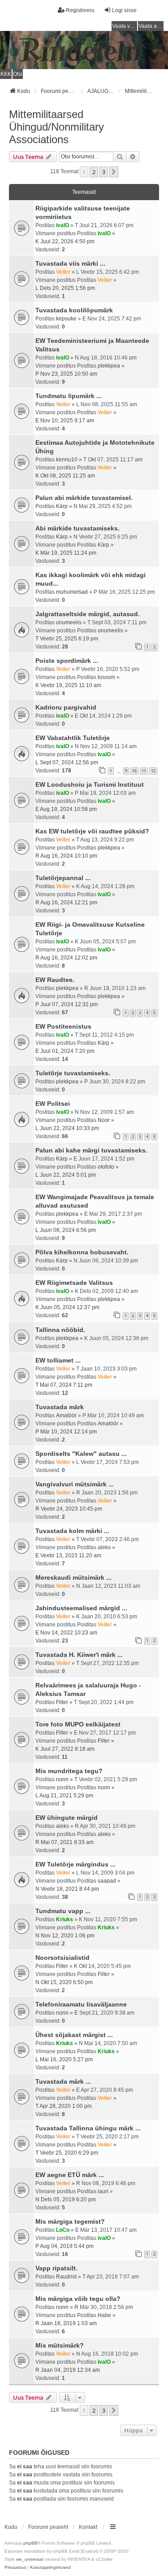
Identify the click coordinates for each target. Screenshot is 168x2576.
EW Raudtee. (55, 980)
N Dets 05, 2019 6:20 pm (66, 2199)
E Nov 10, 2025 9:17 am (65, 421)
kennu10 (67, 460)
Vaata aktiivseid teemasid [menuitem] (151, 26)
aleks (104, 1547)
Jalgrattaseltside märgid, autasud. (88, 614)
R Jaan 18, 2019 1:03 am (66, 2323)
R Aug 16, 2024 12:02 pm (66, 958)
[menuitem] (15, 2567)
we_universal (30, 2559)
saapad (107, 1881)
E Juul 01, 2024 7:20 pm (65, 1051)
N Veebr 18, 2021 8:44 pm (67, 1889)
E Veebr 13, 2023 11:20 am (68, 1555)
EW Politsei (53, 1104)
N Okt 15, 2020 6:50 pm (64, 1982)
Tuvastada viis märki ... (70, 263)
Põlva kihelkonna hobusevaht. (82, 1252)
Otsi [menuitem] (18, 74)
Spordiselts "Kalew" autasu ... (81, 1454)
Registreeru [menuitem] (80, 10)
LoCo (63, 2230)
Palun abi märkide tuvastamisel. (84, 498)
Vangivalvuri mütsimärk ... (75, 1484)
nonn (62, 1779)
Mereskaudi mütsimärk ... (73, 1577)
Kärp (62, 506)
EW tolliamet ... (58, 1360)
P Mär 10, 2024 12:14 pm (66, 1432)
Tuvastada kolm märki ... (72, 1531)
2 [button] (94, 172)
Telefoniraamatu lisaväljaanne (81, 2004)
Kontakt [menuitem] (88, 2527)
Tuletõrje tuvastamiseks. (73, 1073)
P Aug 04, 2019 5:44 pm (65, 2246)
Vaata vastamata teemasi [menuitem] (125, 26)
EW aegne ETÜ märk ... (70, 2175)
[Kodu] (84, 50)
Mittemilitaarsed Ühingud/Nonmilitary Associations (56, 127)
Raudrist (66, 2277)
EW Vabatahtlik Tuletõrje (73, 738)
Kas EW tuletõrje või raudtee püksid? (92, 831)
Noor (104, 1120)
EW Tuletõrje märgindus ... (75, 1864)
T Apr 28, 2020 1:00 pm (64, 2106)
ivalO (62, 225)
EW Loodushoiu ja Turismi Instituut (90, 784)
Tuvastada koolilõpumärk (74, 310)
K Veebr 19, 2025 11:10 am (68, 685)
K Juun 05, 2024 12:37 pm (67, 1307)
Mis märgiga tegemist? (70, 2221)
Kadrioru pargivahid (66, 707)
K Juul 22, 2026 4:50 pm (65, 241)
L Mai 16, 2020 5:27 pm (64, 2059)
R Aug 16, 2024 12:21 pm (66, 902)
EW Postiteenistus (63, 1026)
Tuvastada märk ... (63, 2081)
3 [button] (104, 172)
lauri (103, 2191)
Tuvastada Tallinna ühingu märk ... (88, 2128)
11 (144, 771)
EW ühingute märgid (67, 1818)
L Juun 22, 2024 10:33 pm (67, 1128)
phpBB (30, 2543)
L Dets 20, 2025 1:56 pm (65, 288)
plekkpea (109, 366)
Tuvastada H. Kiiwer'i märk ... (79, 1655)
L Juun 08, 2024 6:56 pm (66, 1230)
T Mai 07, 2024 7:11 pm (64, 1385)
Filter (62, 1702)
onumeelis (69, 622)
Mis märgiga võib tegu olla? (78, 2299)
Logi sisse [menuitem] (124, 10)
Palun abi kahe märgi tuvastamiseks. (91, 1150)
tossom (106, 677)
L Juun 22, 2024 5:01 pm (66, 1175)
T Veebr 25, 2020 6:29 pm (67, 2153)
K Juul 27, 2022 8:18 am (65, 1749)
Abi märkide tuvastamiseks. (78, 528)
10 (134, 771)
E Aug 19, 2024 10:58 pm (66, 809)
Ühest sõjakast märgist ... (74, 2035)
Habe (104, 2315)
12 (153, 771)
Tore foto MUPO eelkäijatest (78, 1724)
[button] (114, 172)
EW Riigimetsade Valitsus (74, 1283)
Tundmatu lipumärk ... (69, 396)
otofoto (106, 1167)
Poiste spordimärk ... (67, 661)
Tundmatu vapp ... (63, 1911)
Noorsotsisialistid (62, 1958)
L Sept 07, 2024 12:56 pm (67, 762)
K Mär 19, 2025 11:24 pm (66, 553)
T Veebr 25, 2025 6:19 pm (67, 639)
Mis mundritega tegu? (69, 1771)
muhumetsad (72, 592)
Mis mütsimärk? (60, 2345)
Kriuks (65, 1919)
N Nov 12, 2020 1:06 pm (65, 1936)
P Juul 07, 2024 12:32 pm (67, 1004)
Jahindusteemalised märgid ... (81, 1608)
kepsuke (66, 319)
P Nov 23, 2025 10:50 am (66, 374)
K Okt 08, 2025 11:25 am (65, 476)
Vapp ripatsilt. (56, 2268)
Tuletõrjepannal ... (63, 878)
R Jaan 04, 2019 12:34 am (68, 2370)
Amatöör (66, 1415)
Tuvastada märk (60, 1407)
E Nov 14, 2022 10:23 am (66, 1633)
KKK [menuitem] (6, 74)
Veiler (63, 272)
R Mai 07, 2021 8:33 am (65, 1842)
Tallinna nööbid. (60, 1330)
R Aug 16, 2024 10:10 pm (66, 856)
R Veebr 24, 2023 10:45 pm (69, 1509)
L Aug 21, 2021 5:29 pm (64, 1796)
